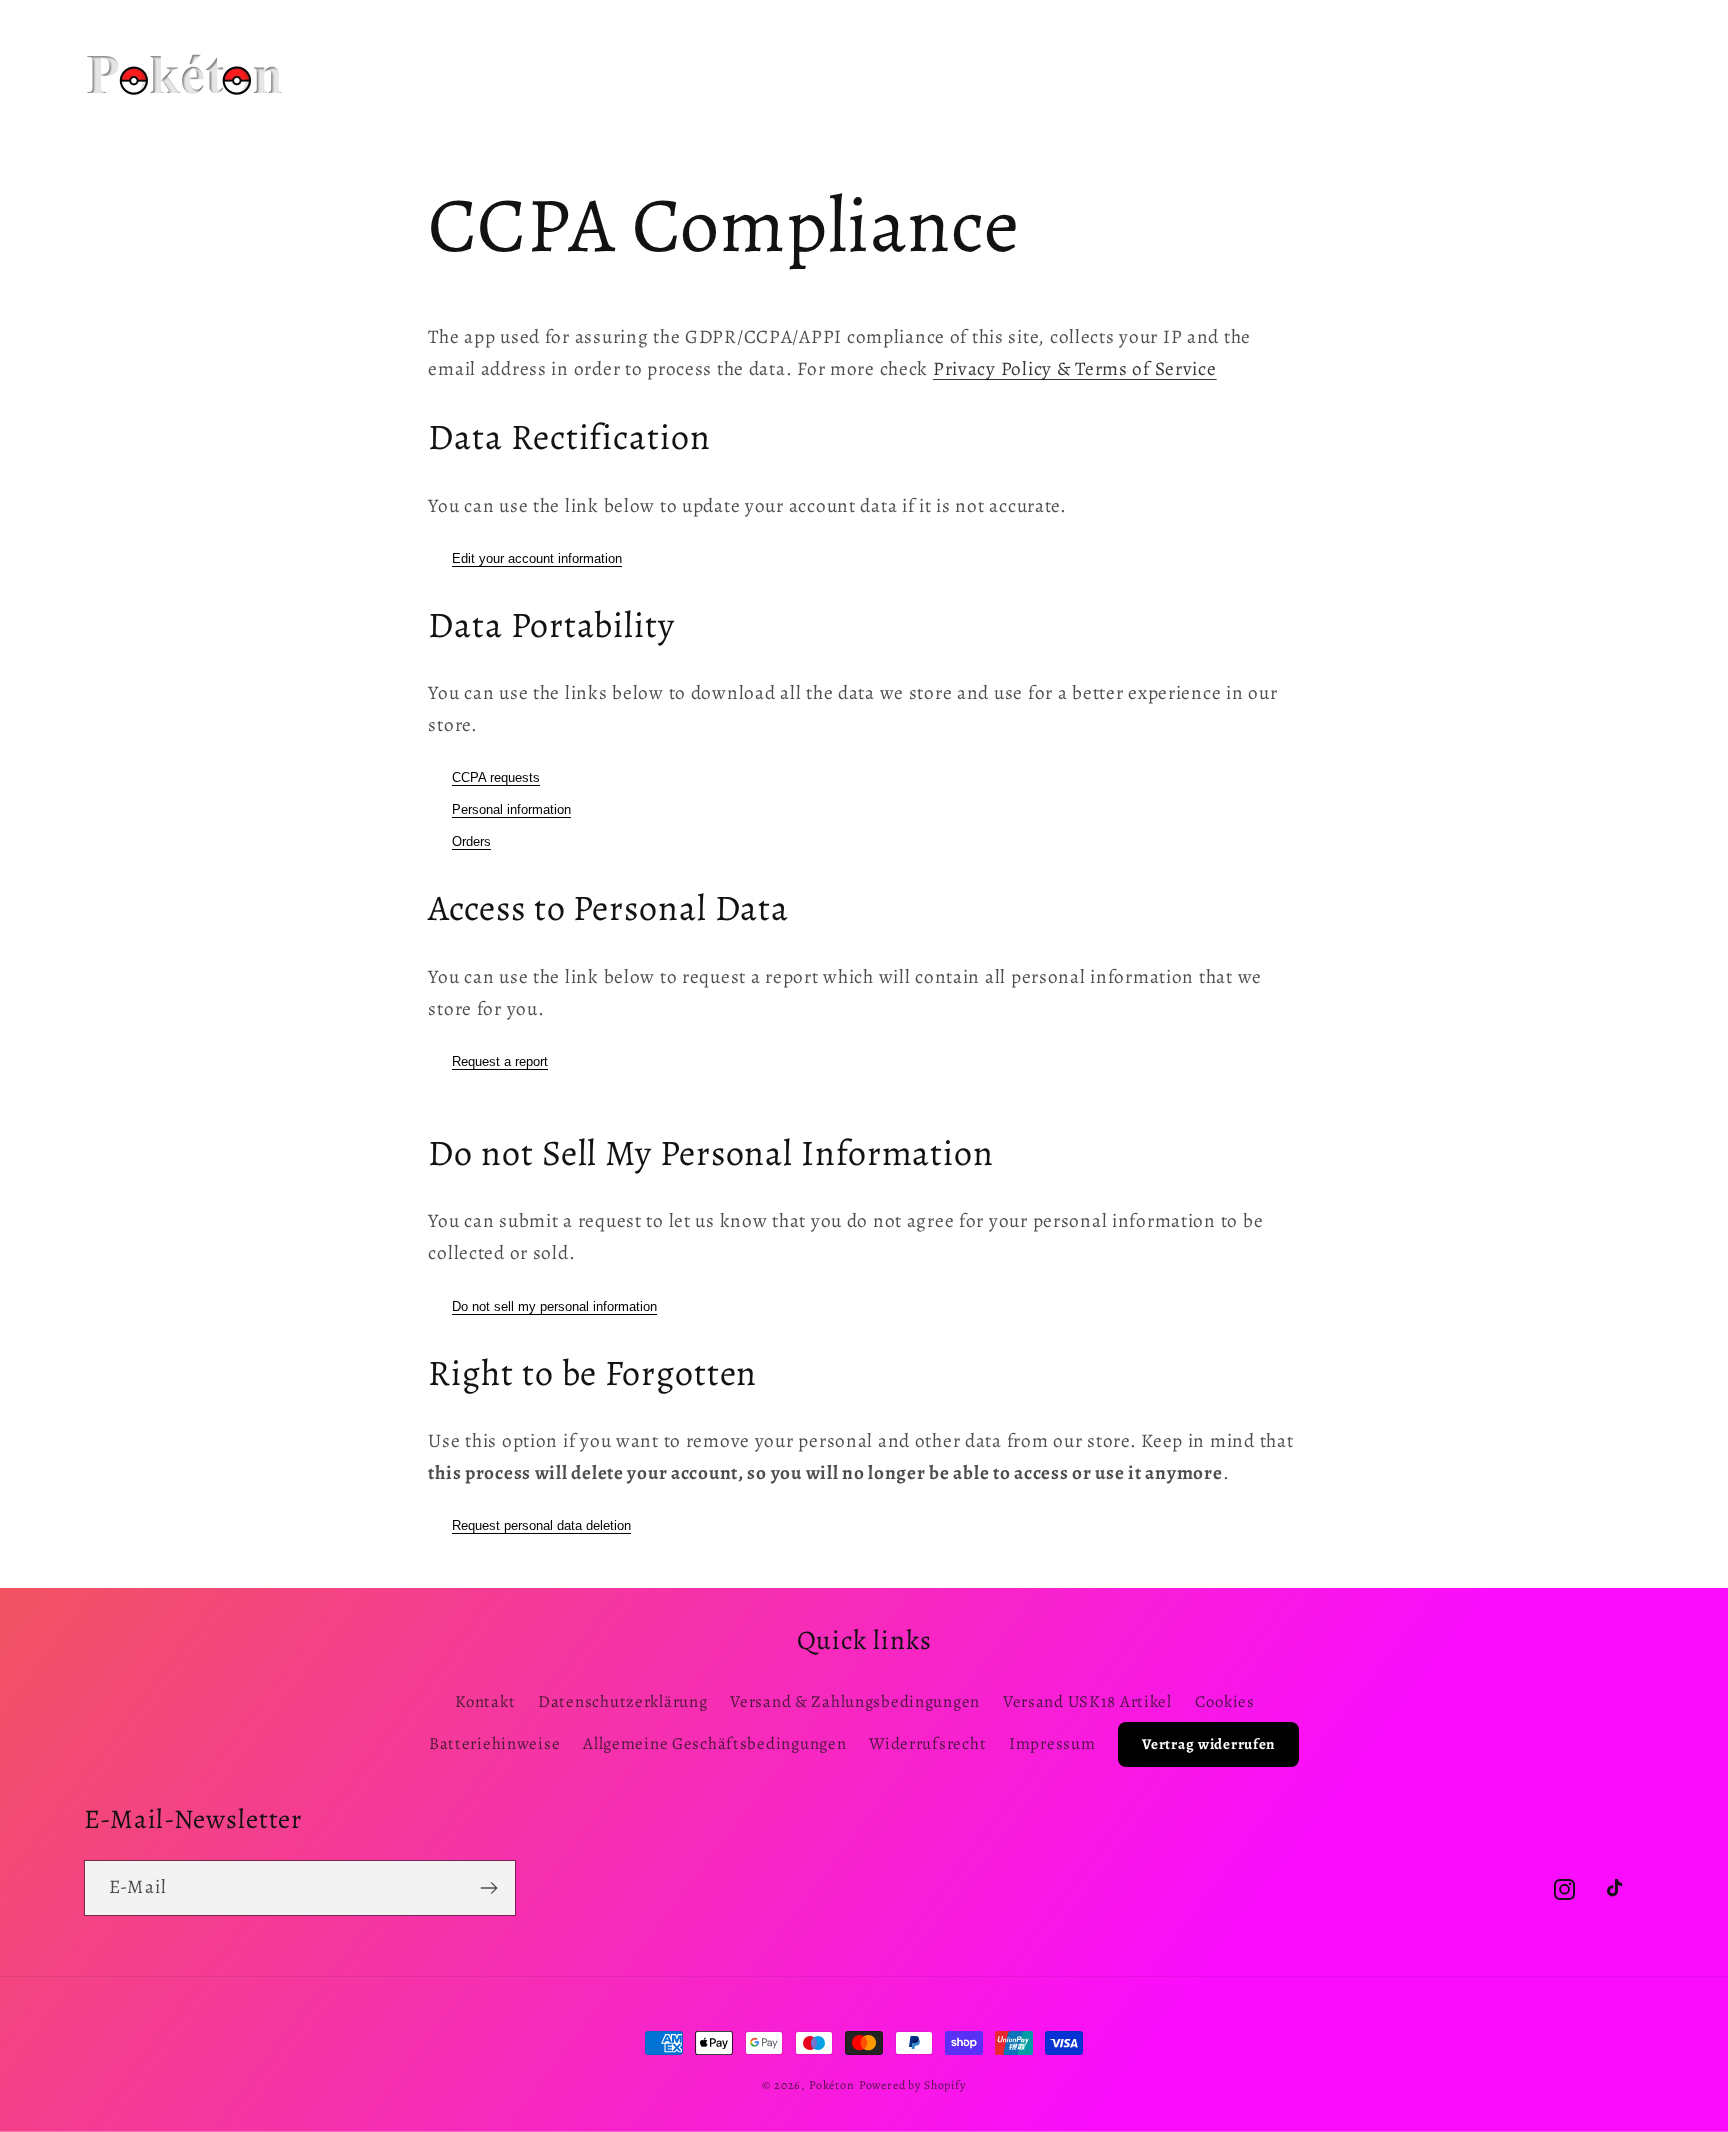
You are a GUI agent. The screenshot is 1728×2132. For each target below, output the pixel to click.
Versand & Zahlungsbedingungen (855, 1701)
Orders (471, 841)
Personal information (511, 809)
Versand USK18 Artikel (1087, 1701)
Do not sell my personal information (554, 1306)
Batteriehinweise (495, 1743)
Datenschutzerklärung (622, 1701)
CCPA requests (496, 777)
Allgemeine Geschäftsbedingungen (714, 1743)
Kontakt (485, 1701)
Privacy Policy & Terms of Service (1075, 368)
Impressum (1052, 1743)
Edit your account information (537, 558)
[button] (575, 49)
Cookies (1225, 1701)
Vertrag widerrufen (1208, 1744)
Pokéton (832, 2085)
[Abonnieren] (488, 1888)
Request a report (500, 1061)
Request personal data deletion (541, 1525)
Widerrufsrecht (927, 1743)
